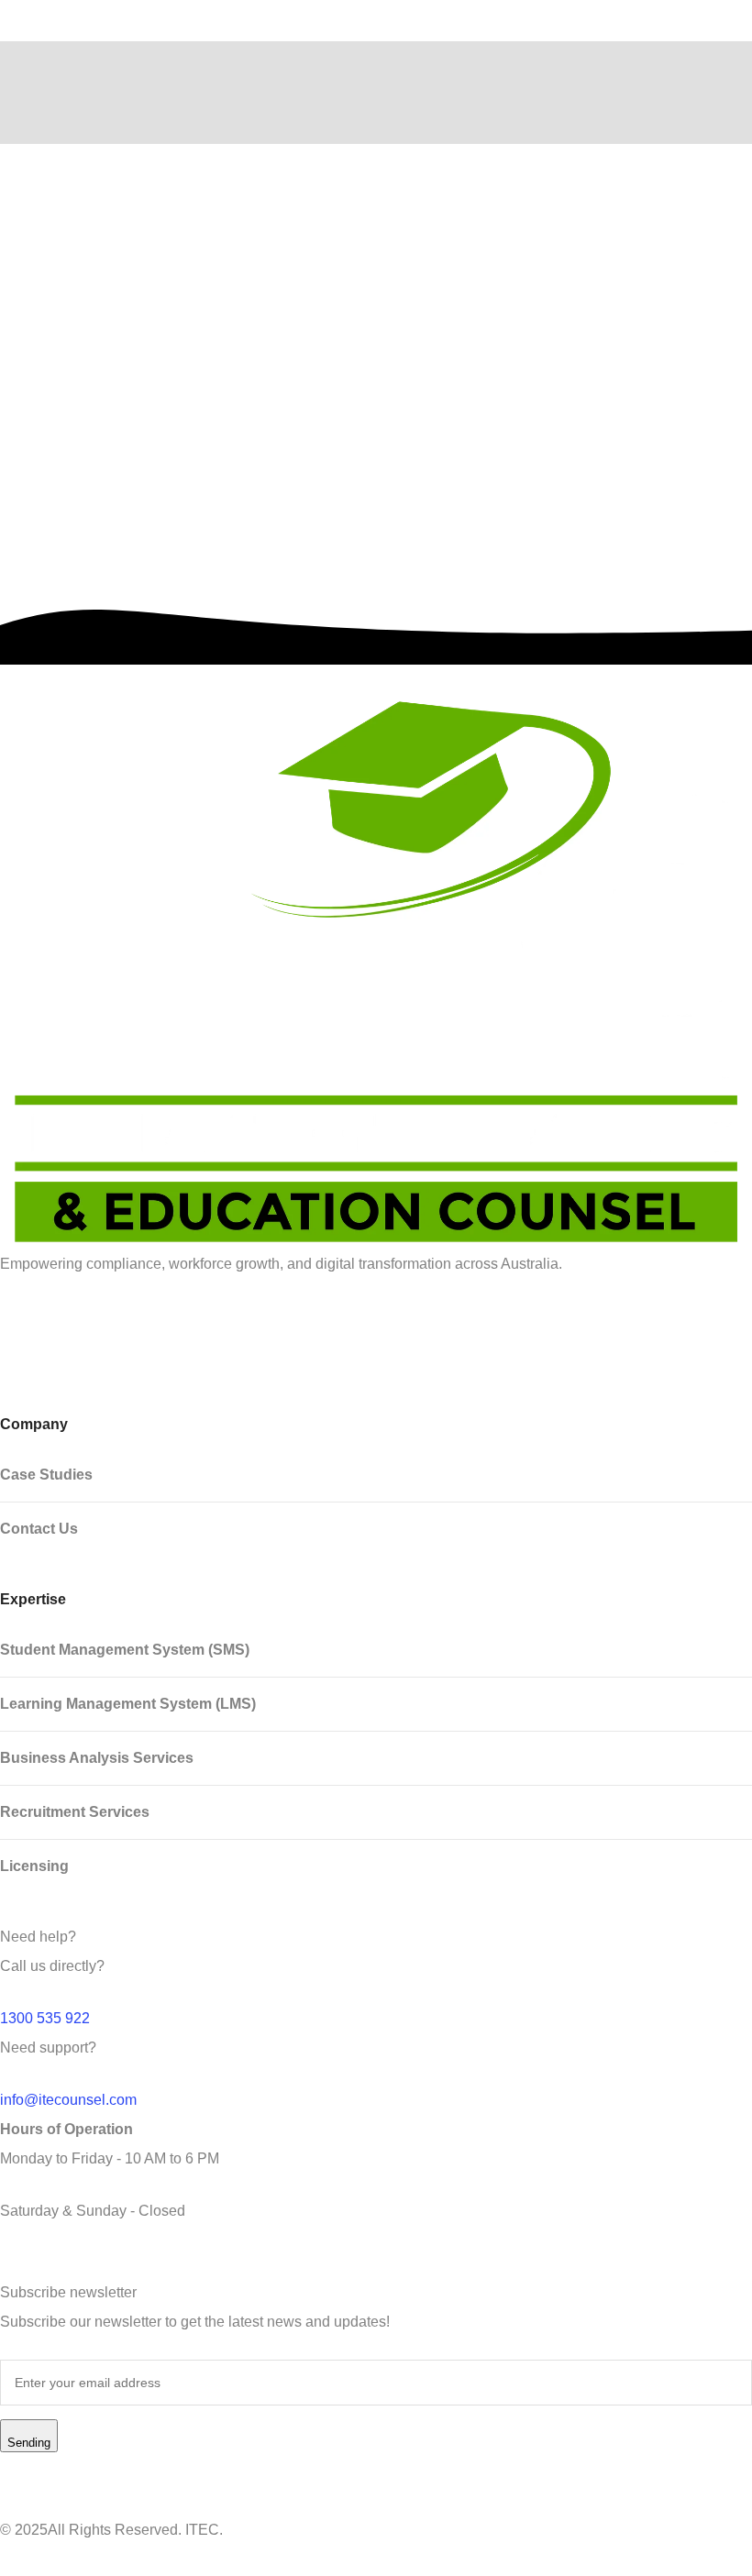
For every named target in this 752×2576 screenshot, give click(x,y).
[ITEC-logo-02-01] (376, 972)
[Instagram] (208, 1325)
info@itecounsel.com (68, 2100)
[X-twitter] (159, 1325)
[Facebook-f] (60, 1325)
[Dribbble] (109, 1325)
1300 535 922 (45, 2018)
